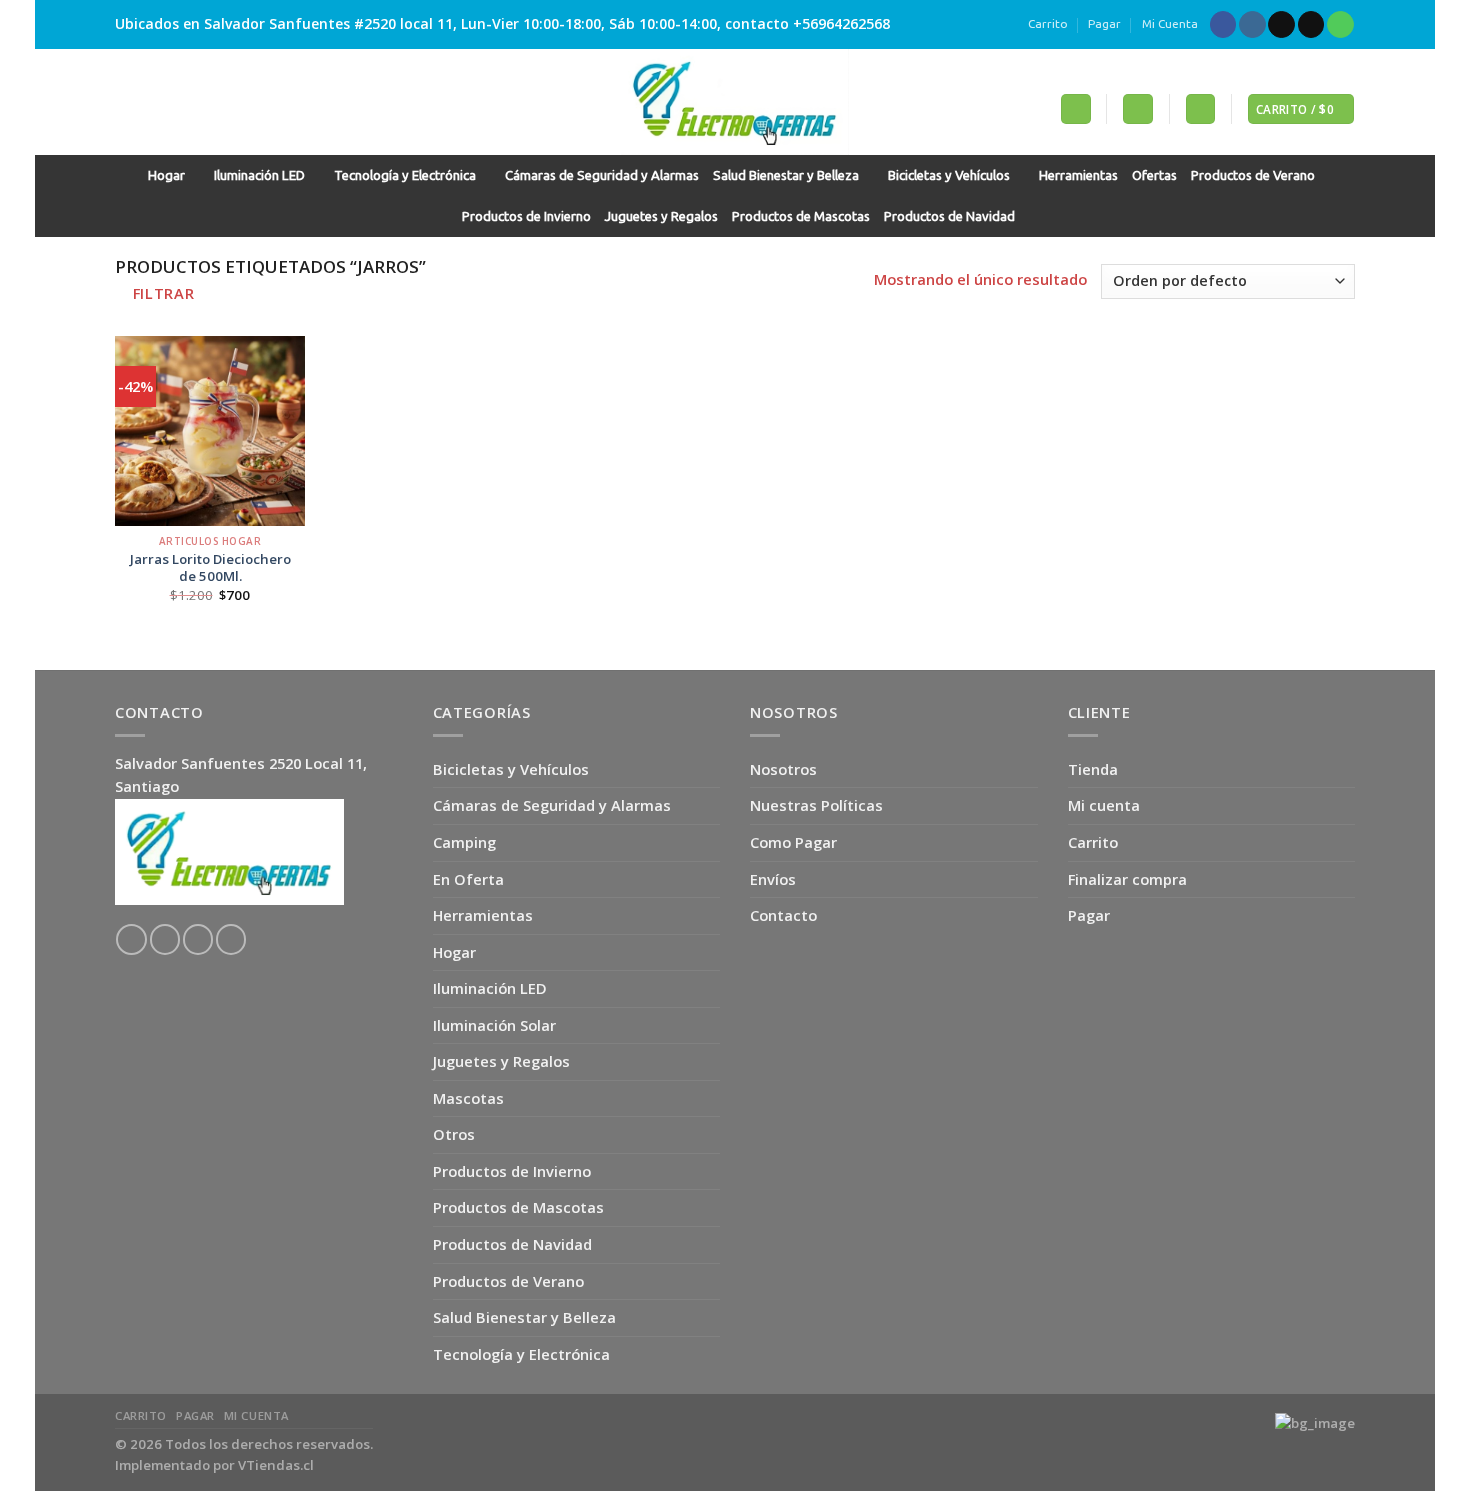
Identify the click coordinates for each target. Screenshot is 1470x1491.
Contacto (783, 915)
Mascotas (468, 1098)
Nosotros (783, 769)
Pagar (1104, 23)
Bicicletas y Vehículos (949, 175)
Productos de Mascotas (801, 216)
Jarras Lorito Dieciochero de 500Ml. (210, 568)
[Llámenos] (1340, 25)
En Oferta (468, 879)
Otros (454, 1134)
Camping (464, 842)
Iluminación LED (259, 175)
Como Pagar (793, 842)
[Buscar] (1075, 109)
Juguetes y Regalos (661, 216)
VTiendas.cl (276, 1465)
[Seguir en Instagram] (1252, 25)
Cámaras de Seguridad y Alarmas (602, 175)
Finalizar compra (1127, 879)
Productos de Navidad (949, 216)
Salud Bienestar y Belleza (786, 175)
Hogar (166, 175)
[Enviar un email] (1311, 25)
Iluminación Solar (494, 1025)
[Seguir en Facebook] (1223, 25)
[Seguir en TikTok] (1281, 25)
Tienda (1093, 769)
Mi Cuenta (1170, 23)
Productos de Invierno (526, 216)
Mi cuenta (1104, 805)
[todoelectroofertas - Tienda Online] (735, 102)
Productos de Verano (1253, 175)
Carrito (1048, 23)
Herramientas (1078, 175)
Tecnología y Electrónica (405, 175)
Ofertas (1154, 175)
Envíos (773, 879)
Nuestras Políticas (816, 805)
